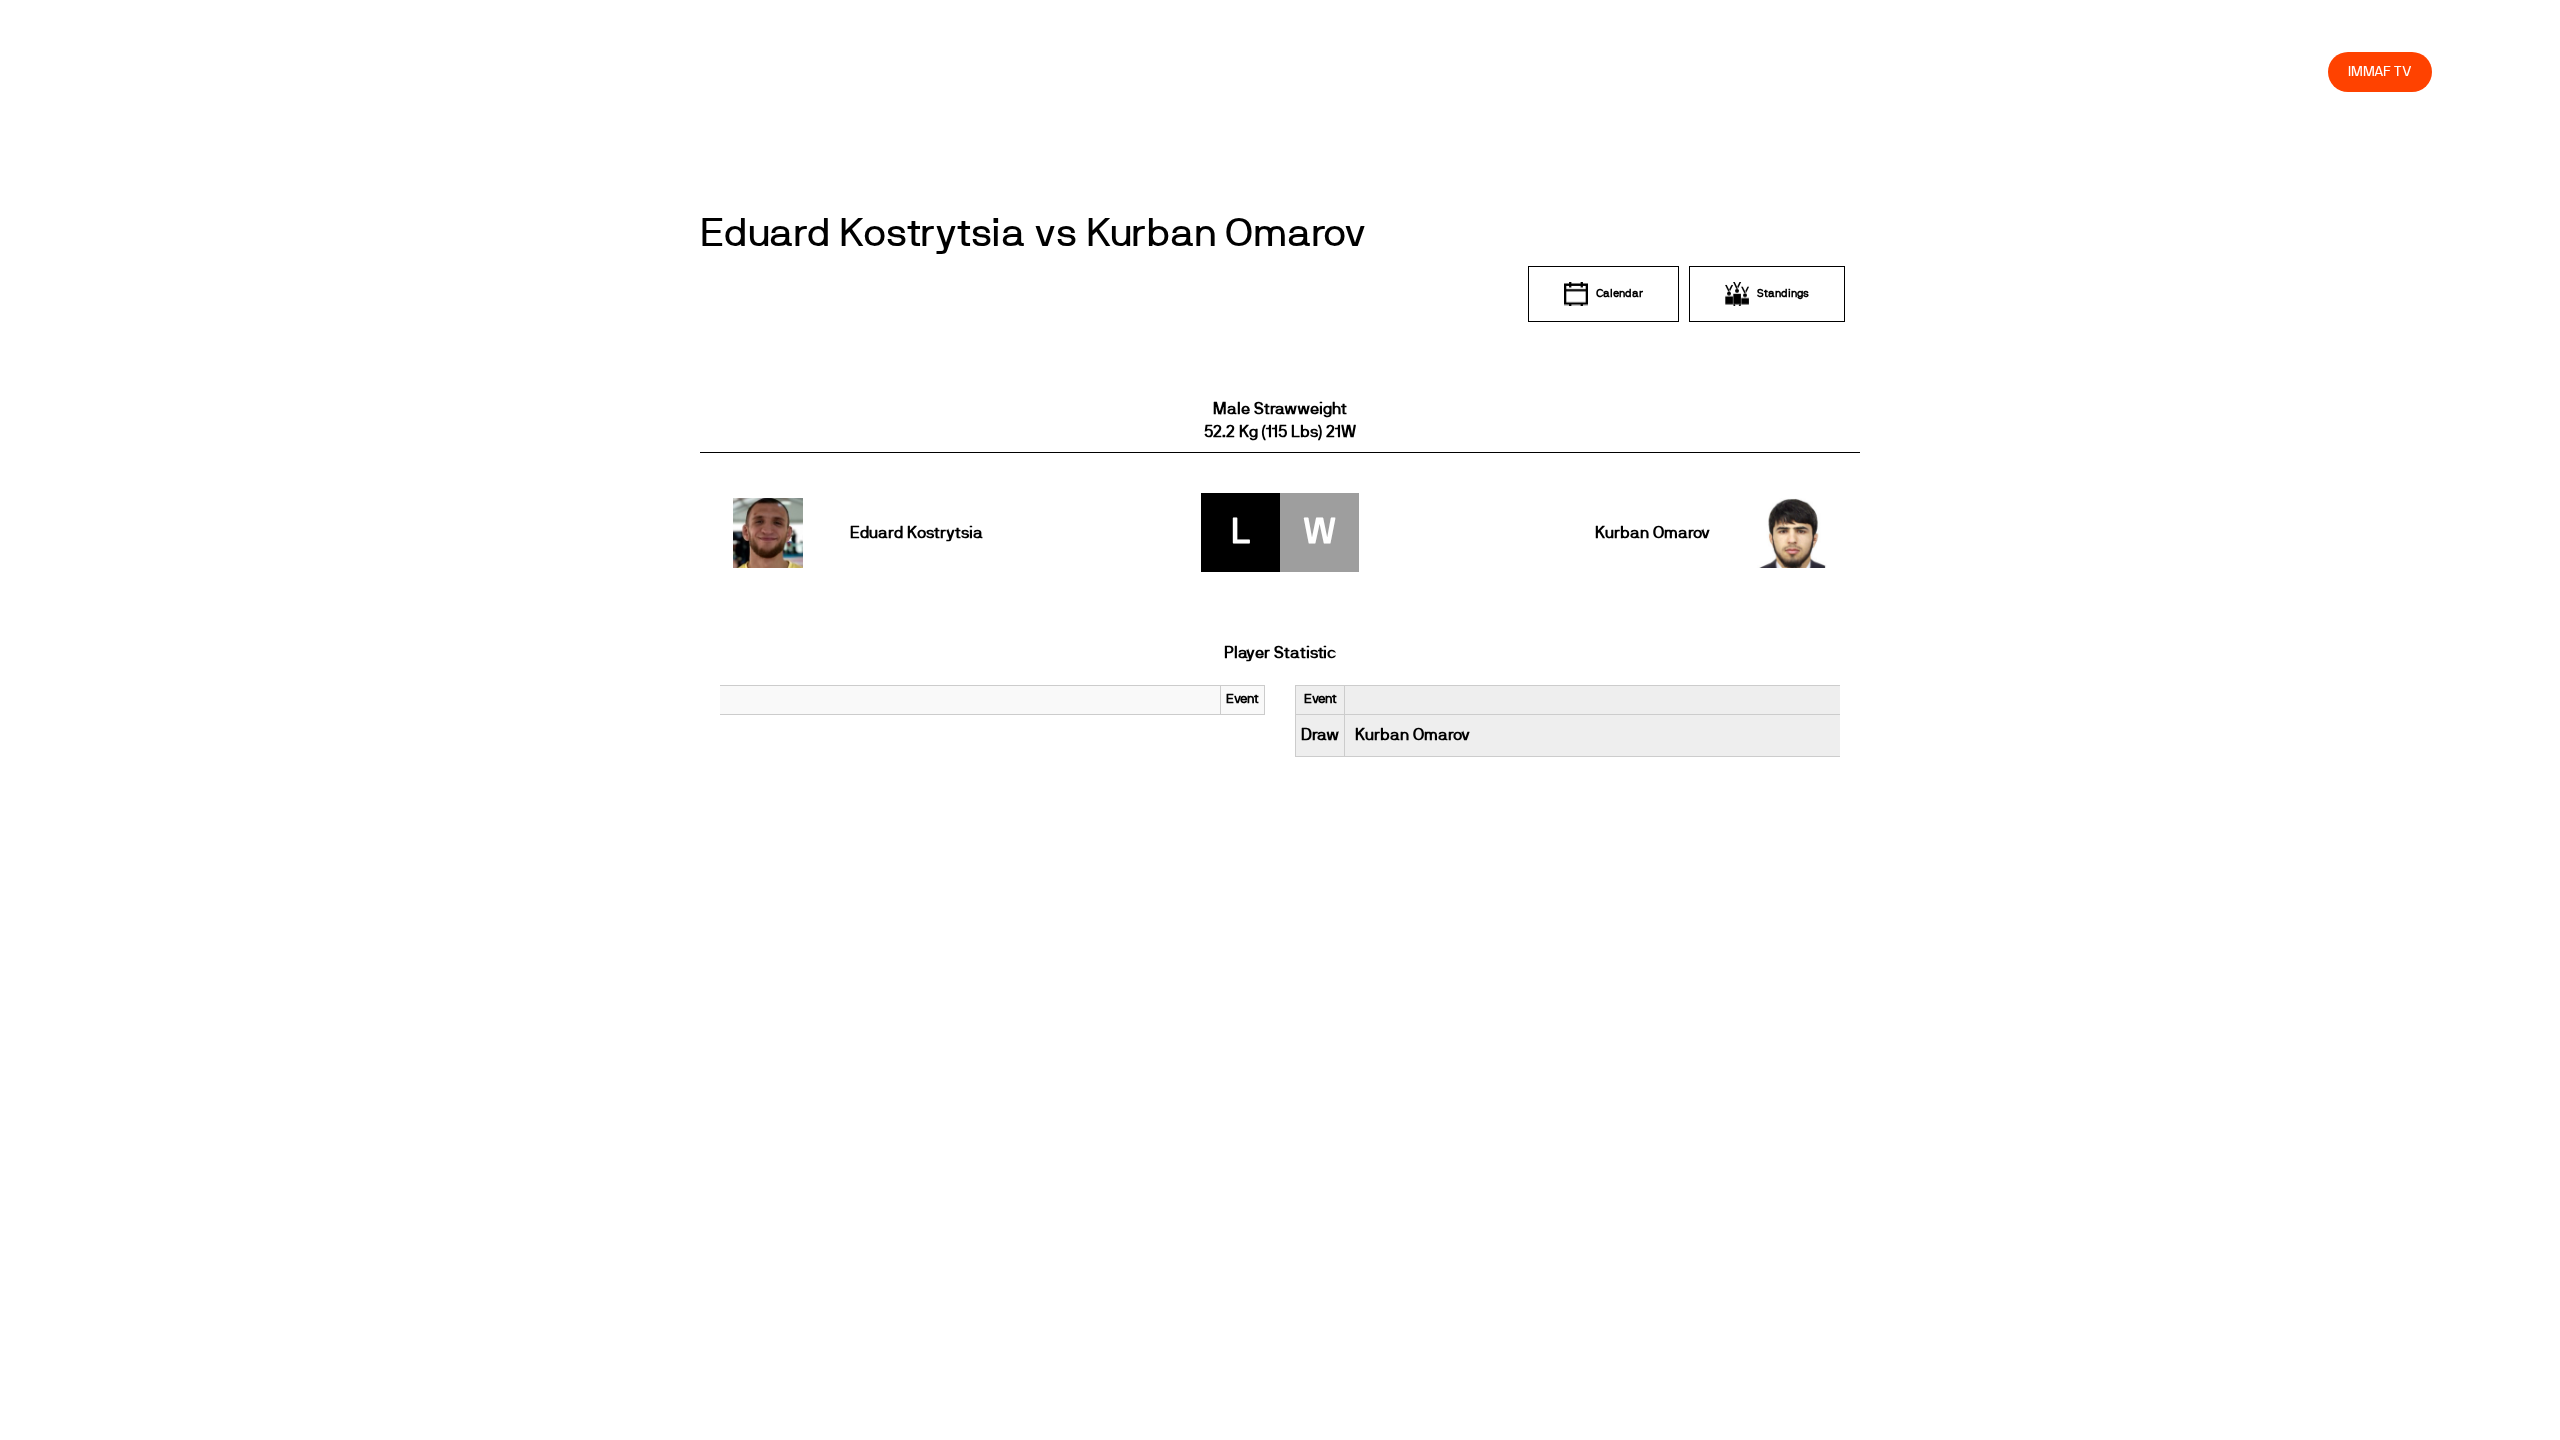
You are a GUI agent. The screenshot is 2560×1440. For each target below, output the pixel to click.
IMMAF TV (2380, 71)
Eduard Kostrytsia (916, 533)
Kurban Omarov (1652, 533)
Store (2293, 71)
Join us (2053, 71)
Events (1796, 71)
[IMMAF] (175, 71)
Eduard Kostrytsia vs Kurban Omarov (1033, 234)
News (1725, 71)
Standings (1783, 293)
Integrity (2219, 71)
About (1868, 71)
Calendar (1619, 293)
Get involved (1958, 71)
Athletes (2133, 71)
